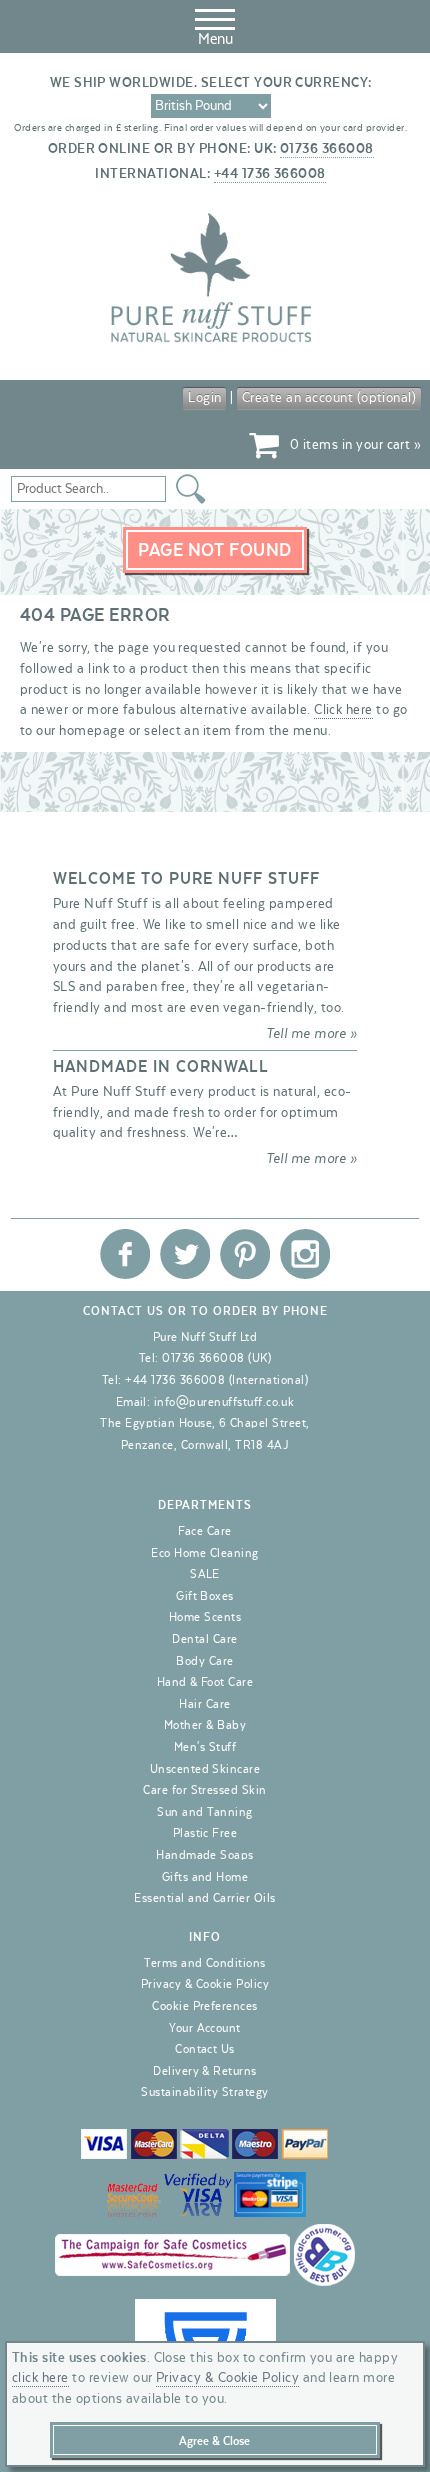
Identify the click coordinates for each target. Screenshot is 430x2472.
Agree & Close (214, 2441)
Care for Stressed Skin (205, 1790)
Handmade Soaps (205, 1855)
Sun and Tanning (204, 1812)
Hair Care (204, 1704)
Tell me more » (311, 1034)
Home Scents (205, 1617)
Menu (215, 39)
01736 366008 (327, 149)
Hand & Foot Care (205, 1682)
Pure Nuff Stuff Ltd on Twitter (185, 1254)
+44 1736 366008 (270, 174)
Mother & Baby (205, 1725)
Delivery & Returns (205, 2071)
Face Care (204, 1531)
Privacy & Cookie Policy (205, 1984)
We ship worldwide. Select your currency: (211, 83)
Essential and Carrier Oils (204, 1898)
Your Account (205, 2028)
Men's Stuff (205, 1747)
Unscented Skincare (205, 1769)
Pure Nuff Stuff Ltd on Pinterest (245, 1254)
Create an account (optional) (329, 398)
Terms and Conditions (205, 1963)
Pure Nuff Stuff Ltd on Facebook (125, 1254)
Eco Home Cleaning (204, 1553)
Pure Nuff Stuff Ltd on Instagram (305, 1254)
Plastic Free (205, 1833)
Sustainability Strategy (204, 2092)
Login (204, 398)
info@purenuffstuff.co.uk (224, 1402)
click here (40, 2378)
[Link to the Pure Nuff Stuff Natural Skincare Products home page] (211, 339)
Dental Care (204, 1639)
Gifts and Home (205, 1877)
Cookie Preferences (205, 2006)
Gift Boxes (205, 1596)
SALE (205, 1574)
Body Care (204, 1661)
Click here (343, 710)
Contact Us (205, 2049)
